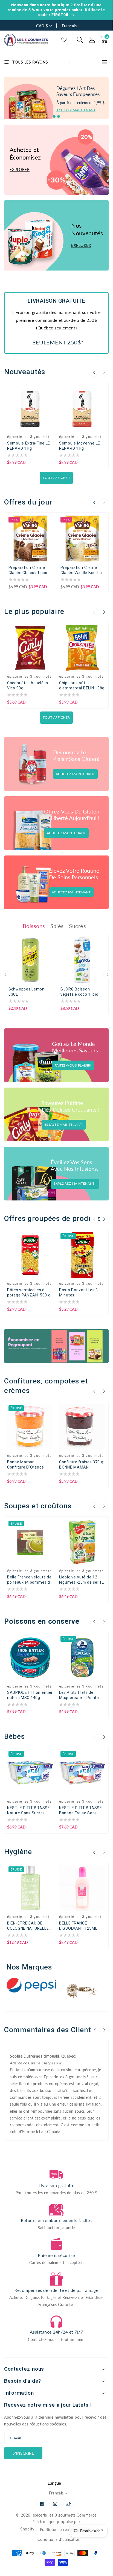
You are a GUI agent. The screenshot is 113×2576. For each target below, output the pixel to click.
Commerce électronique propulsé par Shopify (58, 2522)
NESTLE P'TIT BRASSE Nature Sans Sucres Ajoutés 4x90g (29, 1811)
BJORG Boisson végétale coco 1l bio (79, 992)
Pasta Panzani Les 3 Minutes (79, 1292)
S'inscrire (23, 2453)
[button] (80, 40)
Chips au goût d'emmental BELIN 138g (82, 685)
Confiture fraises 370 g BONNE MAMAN (81, 1465)
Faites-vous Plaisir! (73, 1065)
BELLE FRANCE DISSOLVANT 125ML (78, 1926)
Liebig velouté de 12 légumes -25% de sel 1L (82, 1580)
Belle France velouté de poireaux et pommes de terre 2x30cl (30, 1580)
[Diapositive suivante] (64, 116)
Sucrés (77, 926)
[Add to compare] (49, 393)
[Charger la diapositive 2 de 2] (59, 116)
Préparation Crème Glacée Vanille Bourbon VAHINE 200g (82, 570)
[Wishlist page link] (64, 40)
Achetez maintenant (76, 110)
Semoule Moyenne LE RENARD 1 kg (80, 446)
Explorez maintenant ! (75, 1183)
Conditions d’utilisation (59, 2539)
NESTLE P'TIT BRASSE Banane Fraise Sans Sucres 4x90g (81, 1811)
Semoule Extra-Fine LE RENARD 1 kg (29, 446)
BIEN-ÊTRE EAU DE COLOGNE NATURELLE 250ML (28, 1926)
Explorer (20, 170)
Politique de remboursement (66, 2530)
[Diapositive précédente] (49, 116)
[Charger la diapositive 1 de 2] (54, 116)
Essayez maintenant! (64, 1125)
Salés (57, 926)
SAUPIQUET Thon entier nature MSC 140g (30, 1695)
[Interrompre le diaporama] (107, 116)
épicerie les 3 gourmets (54, 2515)
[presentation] (94, 372)
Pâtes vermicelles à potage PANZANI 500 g (29, 1292)
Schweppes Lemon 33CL (27, 992)
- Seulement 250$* (56, 342)
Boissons (34, 926)
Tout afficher (56, 478)
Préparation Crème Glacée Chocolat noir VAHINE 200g (28, 570)
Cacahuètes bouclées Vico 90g (28, 685)
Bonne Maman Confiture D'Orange (26, 1465)
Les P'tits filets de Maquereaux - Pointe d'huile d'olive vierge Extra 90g (79, 1695)
